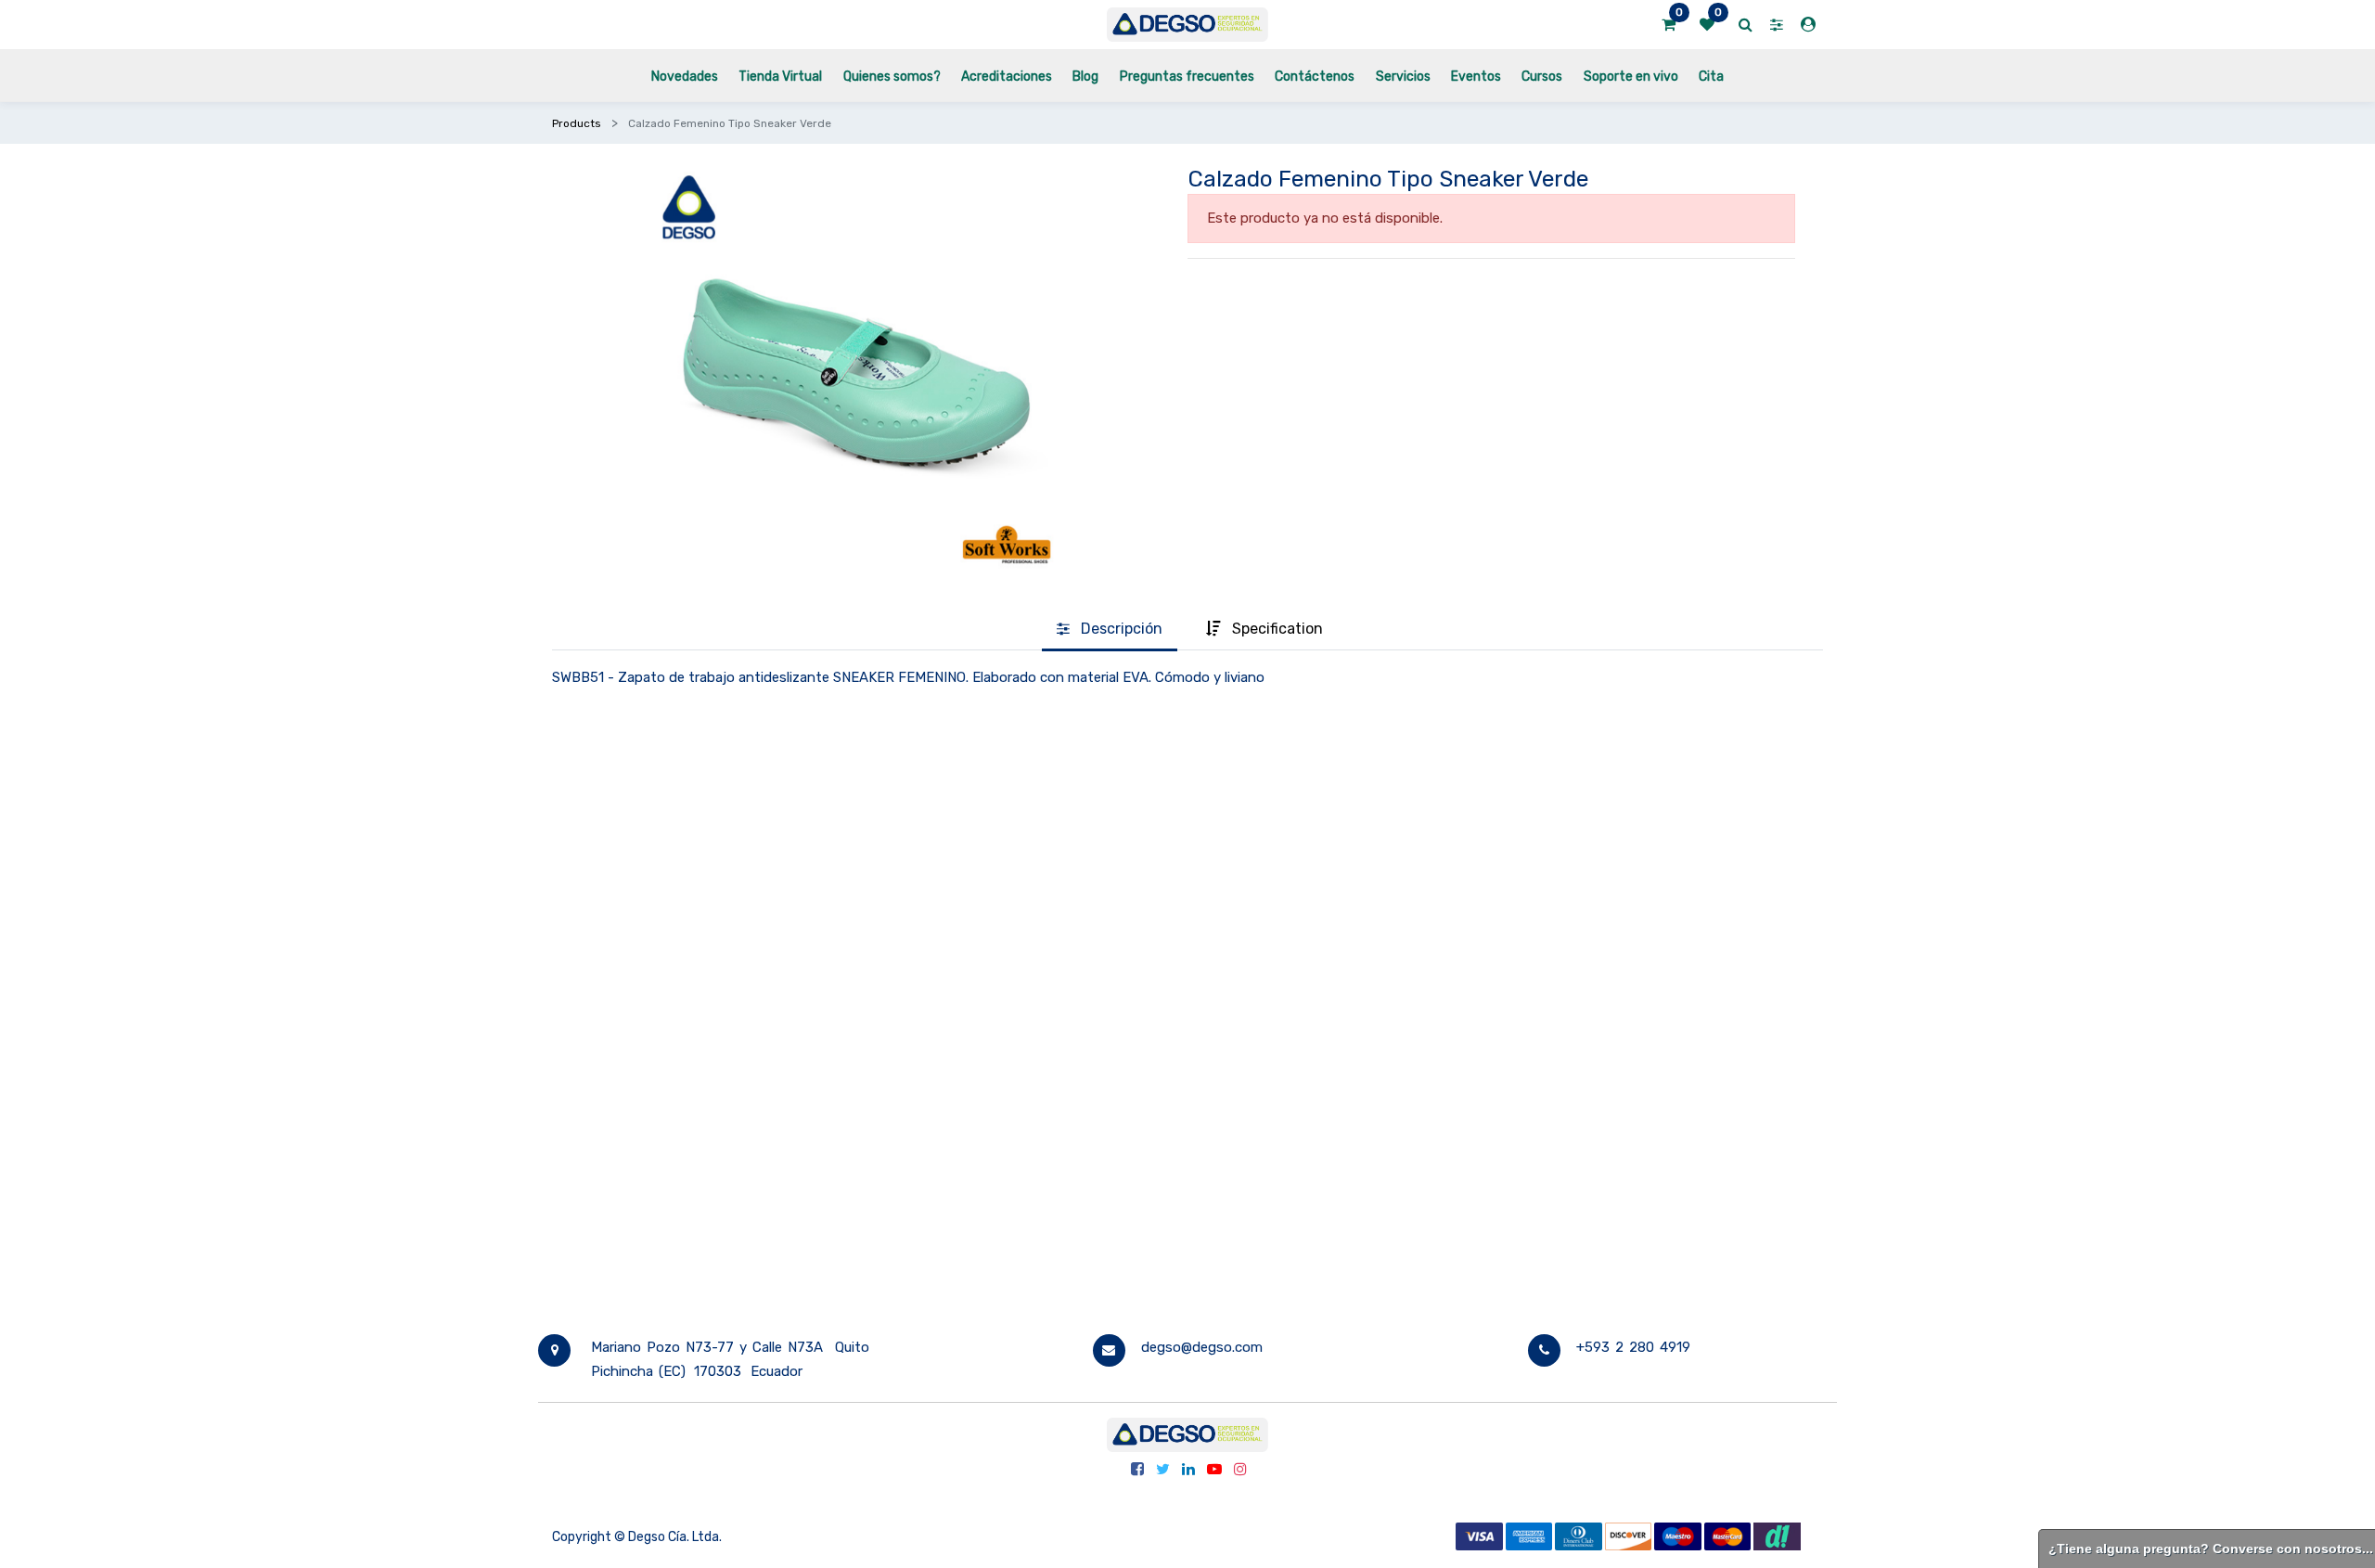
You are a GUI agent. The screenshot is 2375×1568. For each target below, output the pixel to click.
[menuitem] (685, 76)
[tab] (1110, 630)
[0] (1669, 25)
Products (577, 123)
